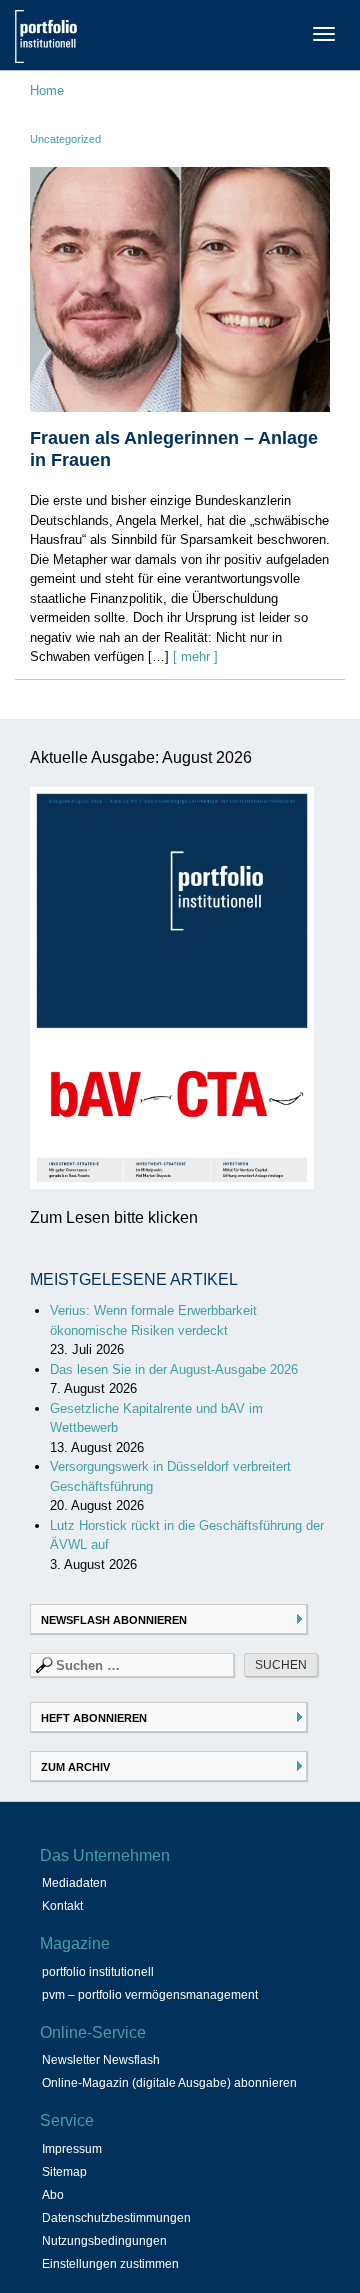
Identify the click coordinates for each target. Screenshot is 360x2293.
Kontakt (62, 1906)
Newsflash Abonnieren (114, 1620)
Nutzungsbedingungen (104, 2241)
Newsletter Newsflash (101, 2060)
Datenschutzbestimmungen (116, 2218)
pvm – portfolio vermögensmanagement (150, 1995)
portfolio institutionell (98, 1972)
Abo (53, 2195)
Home (47, 90)
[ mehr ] (195, 656)
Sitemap (64, 2172)
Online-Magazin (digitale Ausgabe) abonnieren (169, 2083)
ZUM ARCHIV (75, 1767)
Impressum (72, 2149)
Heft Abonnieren (94, 1718)
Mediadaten (74, 1883)
